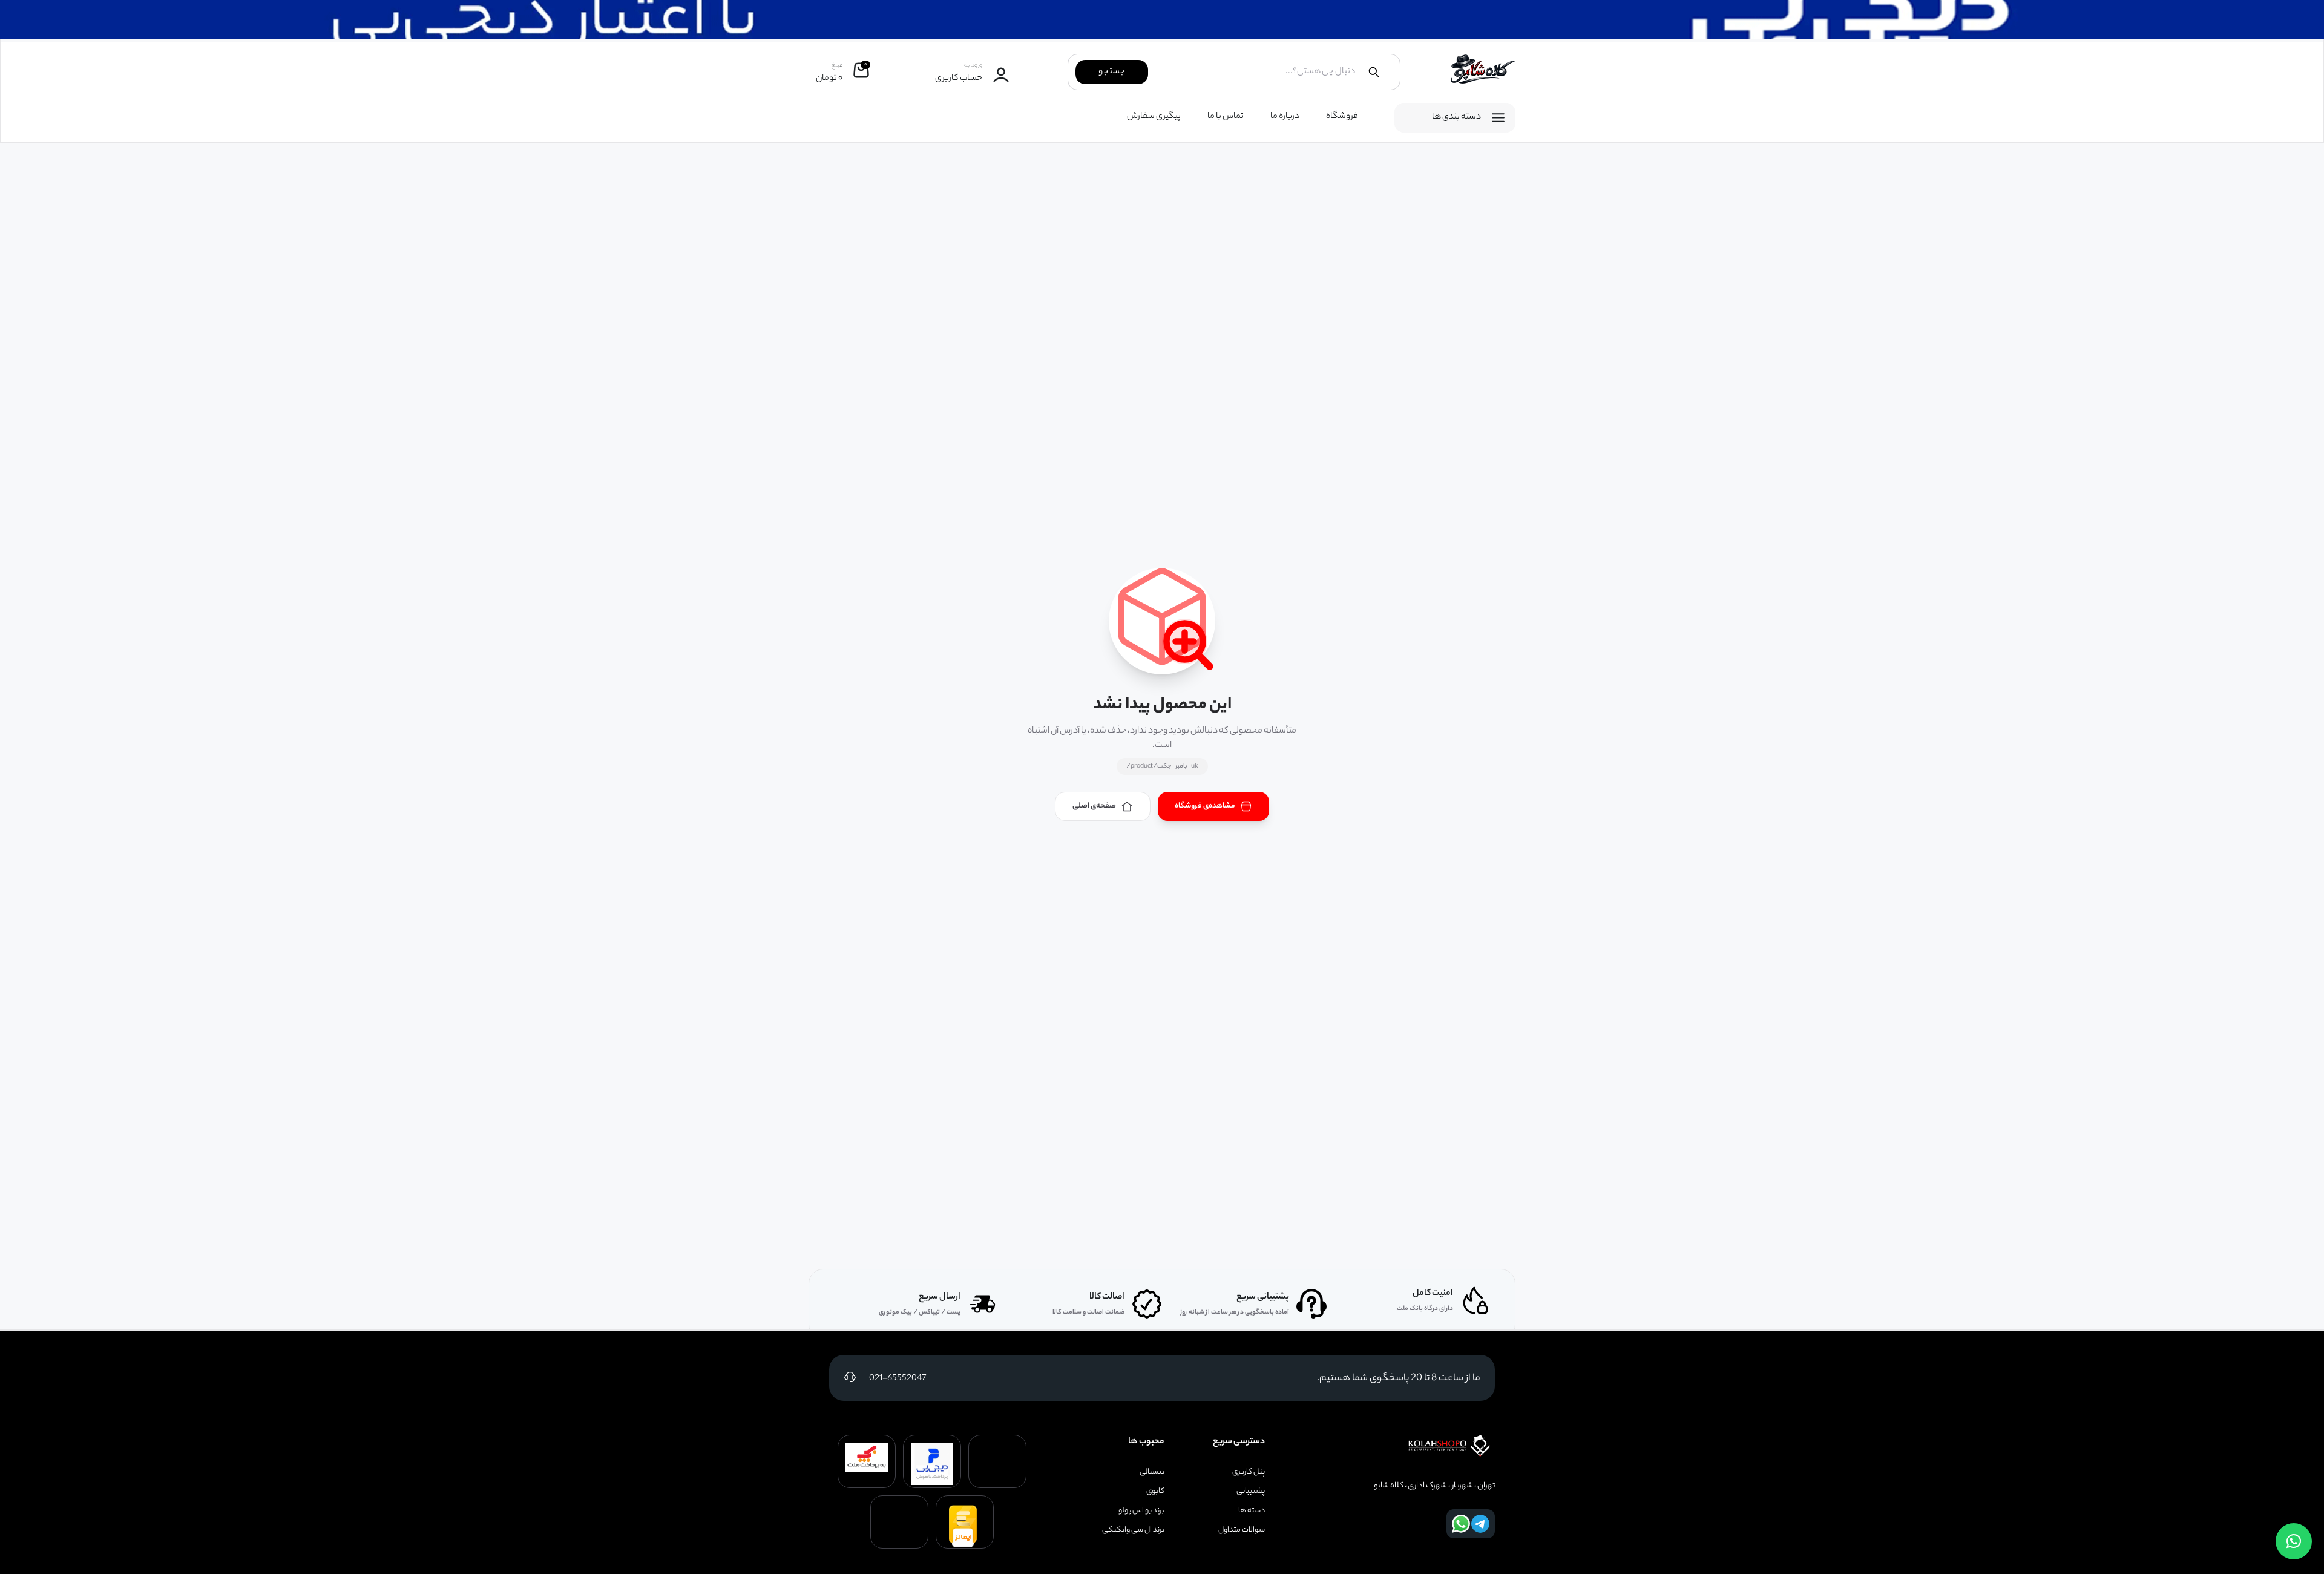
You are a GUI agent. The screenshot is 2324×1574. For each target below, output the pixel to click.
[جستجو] (1374, 72)
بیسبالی (1152, 1472)
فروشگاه (1342, 117)
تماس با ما (1226, 117)
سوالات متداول (1242, 1530)
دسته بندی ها (1456, 117)
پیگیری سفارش (1154, 117)
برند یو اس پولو (1141, 1511)
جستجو (1112, 72)
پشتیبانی (1251, 1492)
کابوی (1155, 1492)
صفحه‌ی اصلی (1094, 806)
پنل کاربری (1249, 1472)
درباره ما (1285, 117)
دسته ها (1252, 1511)
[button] (2294, 1541)
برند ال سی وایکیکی (1133, 1530)
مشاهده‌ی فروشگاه (1205, 806)
